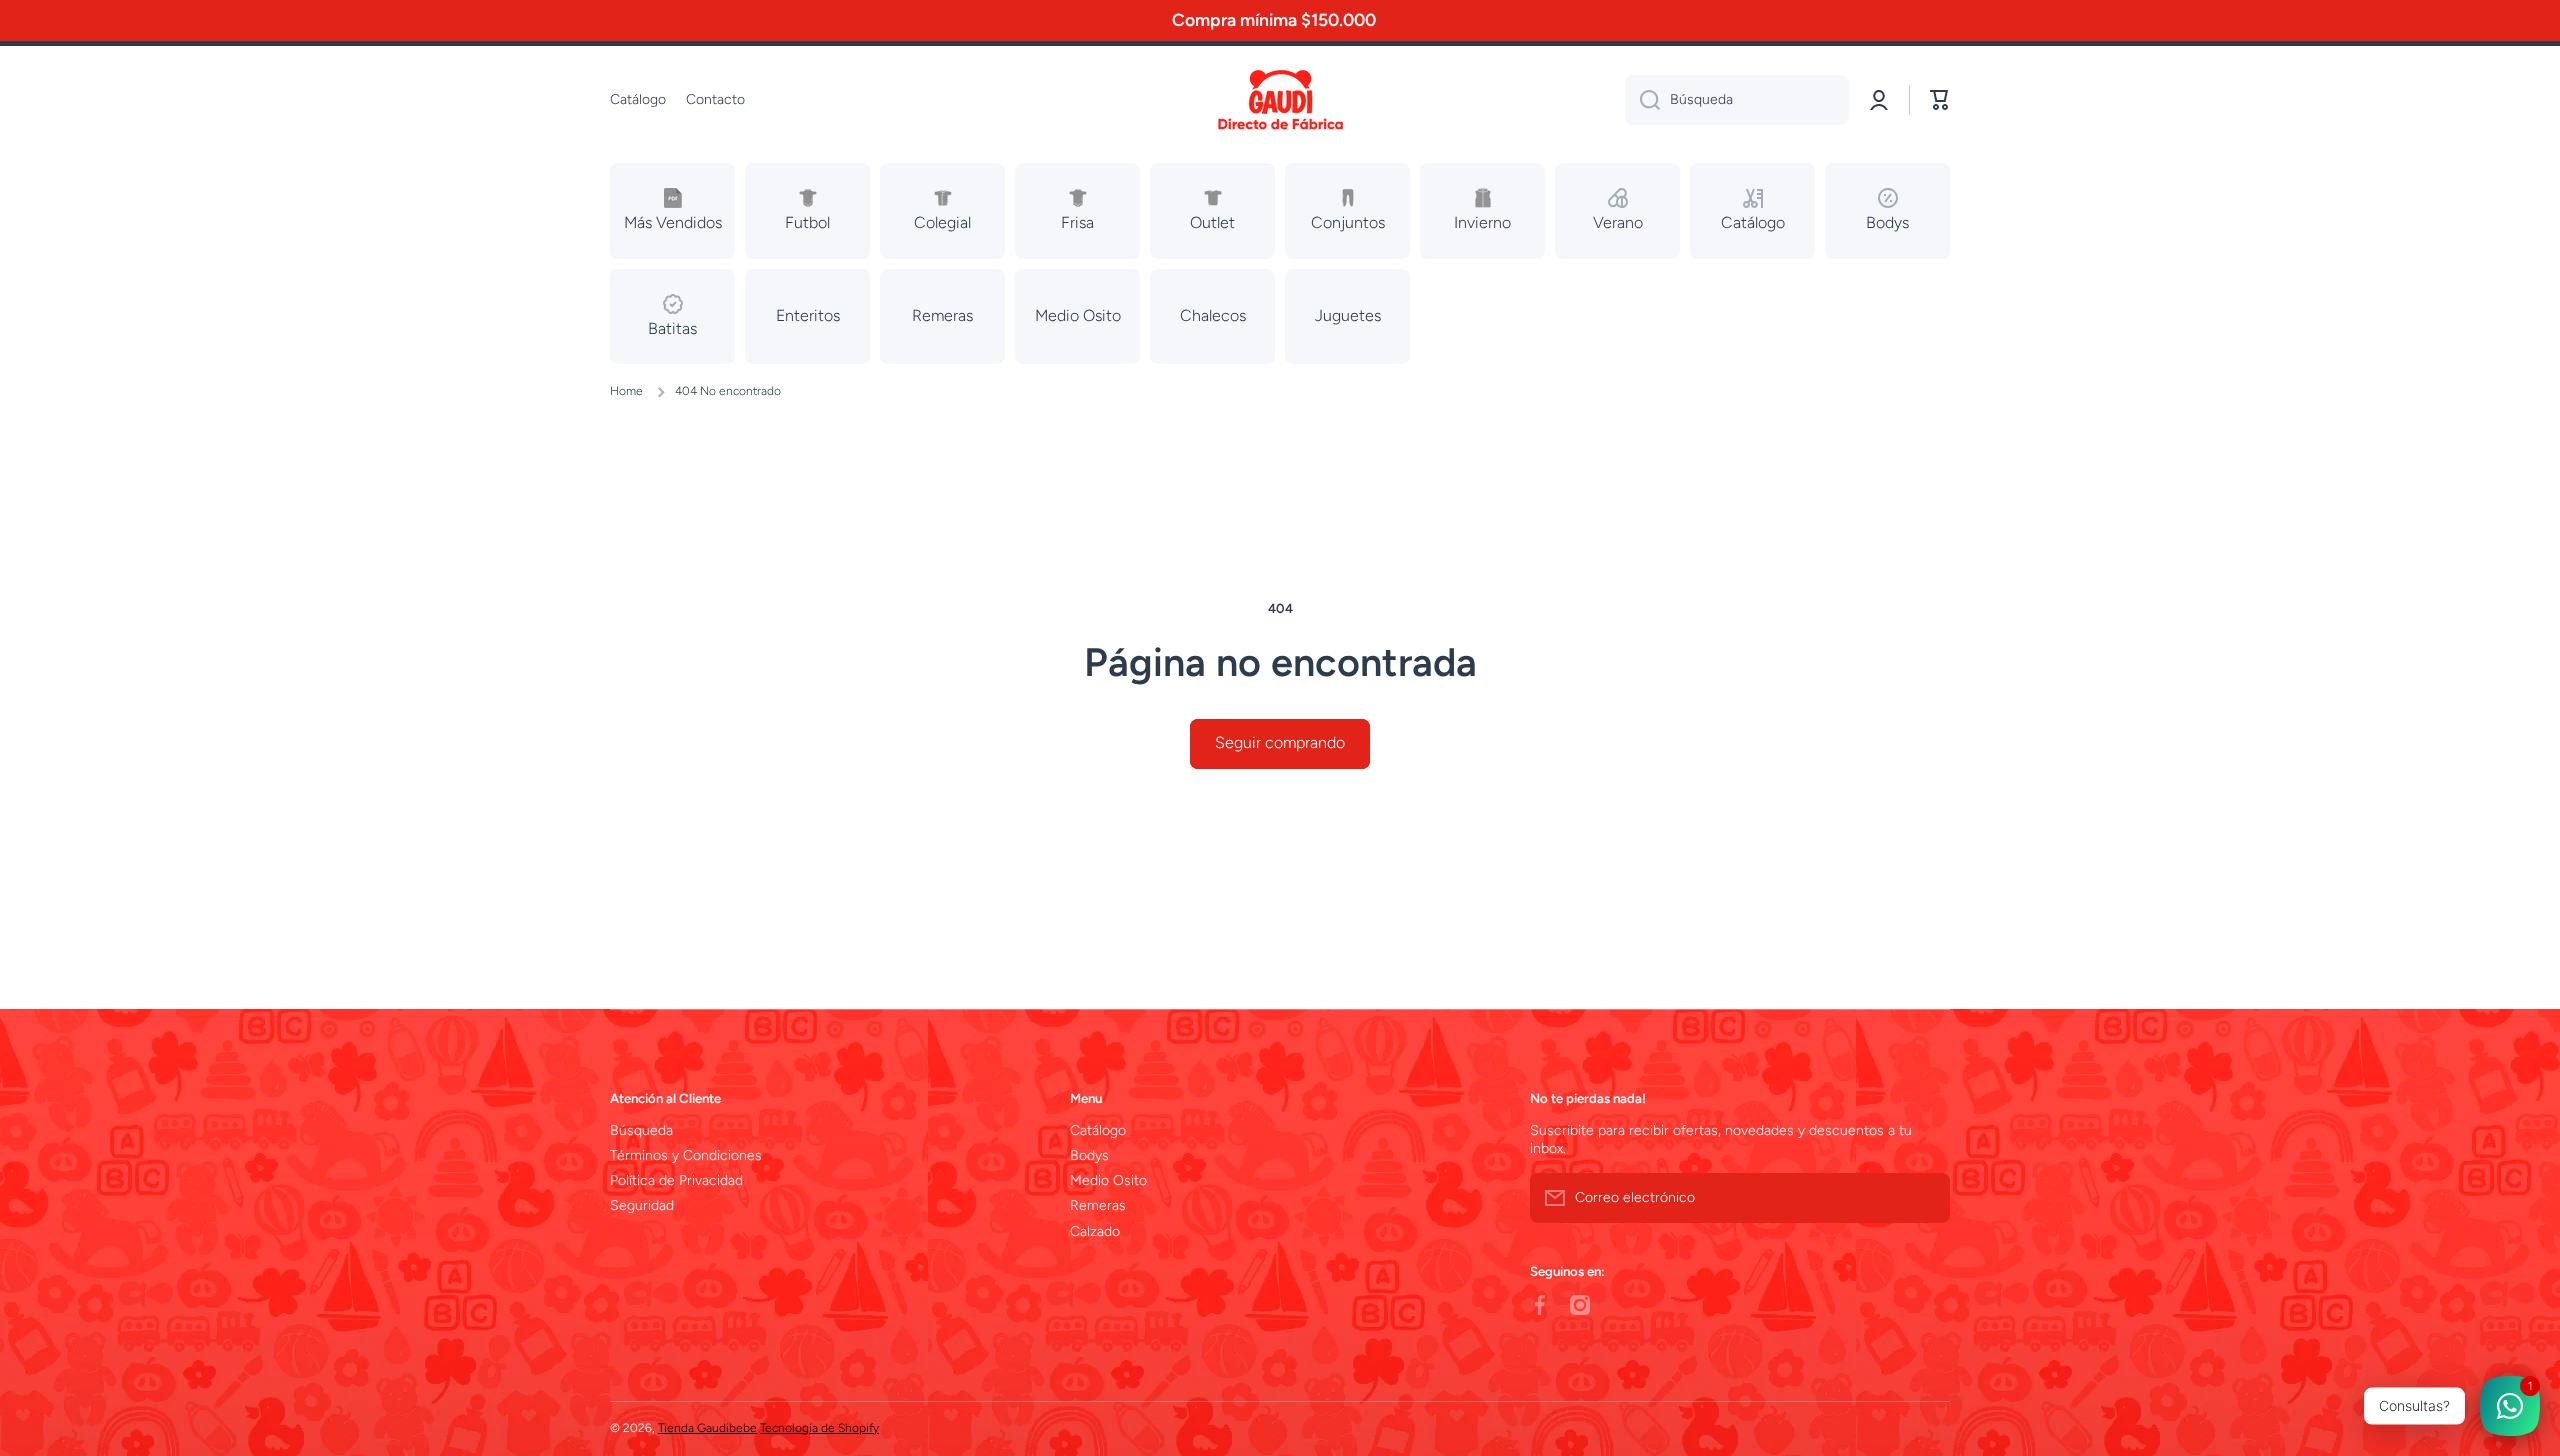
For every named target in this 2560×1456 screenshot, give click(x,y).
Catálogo (1098, 1130)
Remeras (1098, 1205)
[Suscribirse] (1925, 1198)
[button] (1940, 100)
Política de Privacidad (676, 1180)
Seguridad (642, 1205)
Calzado (1095, 1231)
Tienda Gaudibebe (707, 1428)
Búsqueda (641, 1130)
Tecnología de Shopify (819, 1428)
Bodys (1089, 1155)
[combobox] (1737, 100)
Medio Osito (1108, 1180)
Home (626, 391)
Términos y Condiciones (686, 1155)
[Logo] (1280, 100)
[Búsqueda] (1642, 100)
